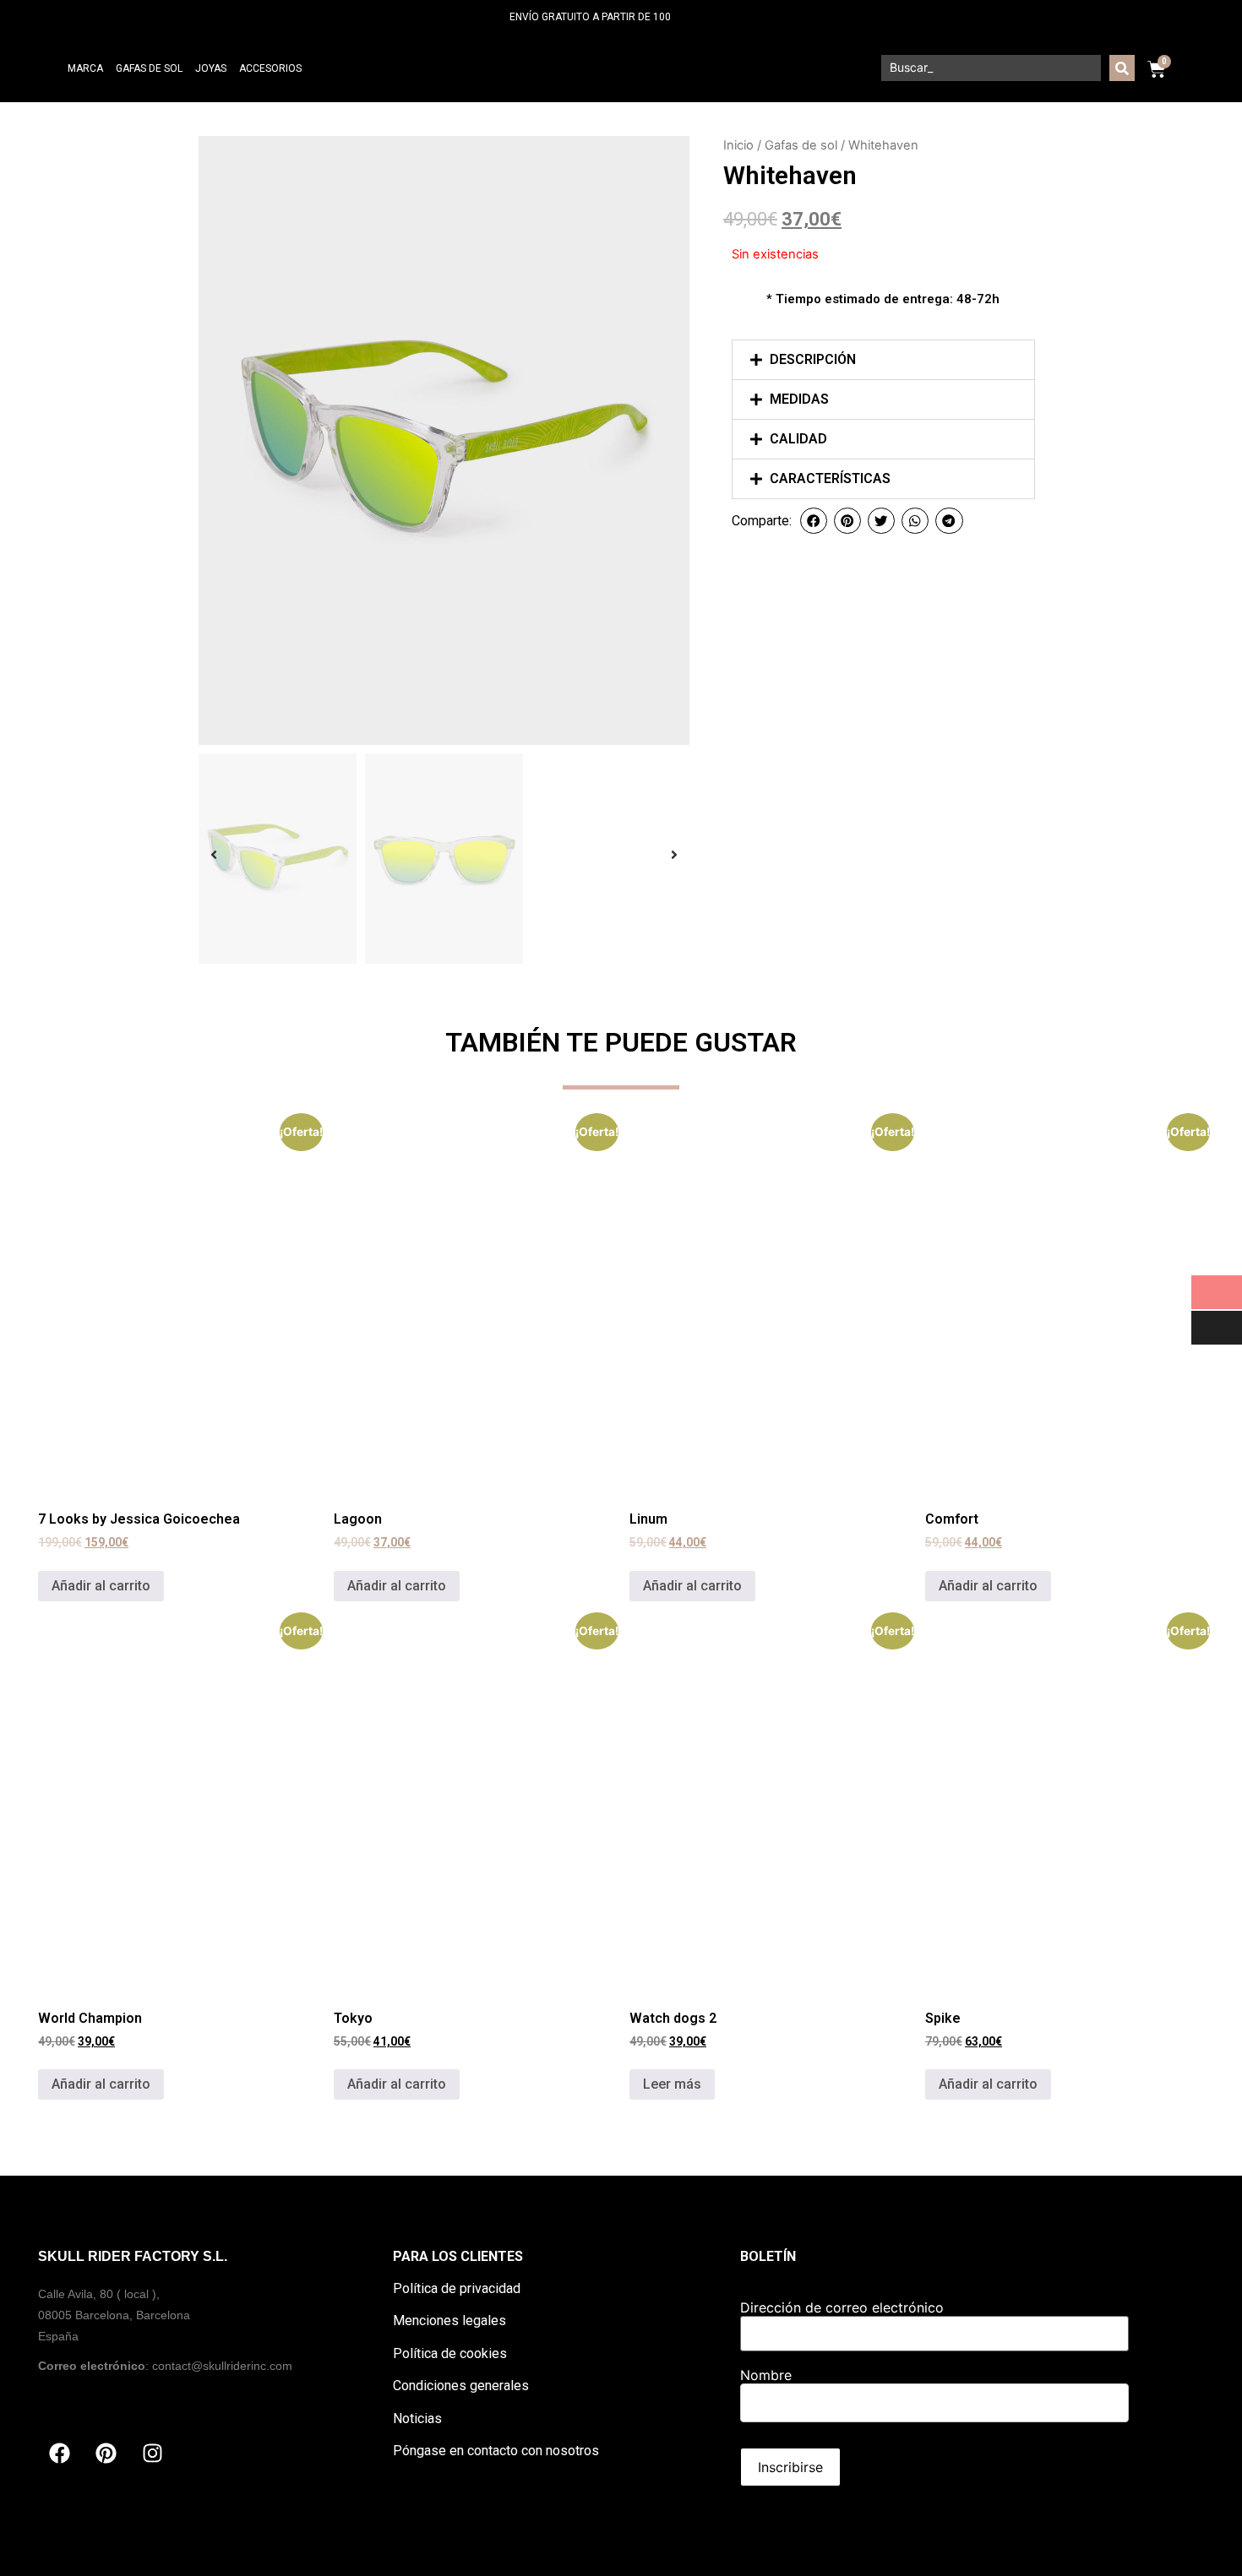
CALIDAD (798, 439)
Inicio (738, 145)
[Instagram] (152, 2454)
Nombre (766, 2375)
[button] (883, 360)
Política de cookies (450, 2353)
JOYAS (211, 68)
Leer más (672, 2084)
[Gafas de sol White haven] (444, 440)
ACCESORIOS (270, 68)
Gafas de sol (801, 145)
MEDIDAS (799, 399)
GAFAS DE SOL (149, 68)
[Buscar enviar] (1122, 68)
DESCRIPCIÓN (813, 359)
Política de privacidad (457, 2288)
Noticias (417, 2418)
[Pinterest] (106, 2454)
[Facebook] (59, 2454)
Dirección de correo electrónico (842, 2307)
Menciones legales (449, 2321)
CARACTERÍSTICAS (830, 478)
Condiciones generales (461, 2386)
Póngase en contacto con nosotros (496, 2451)
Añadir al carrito (101, 1586)
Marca (85, 68)
